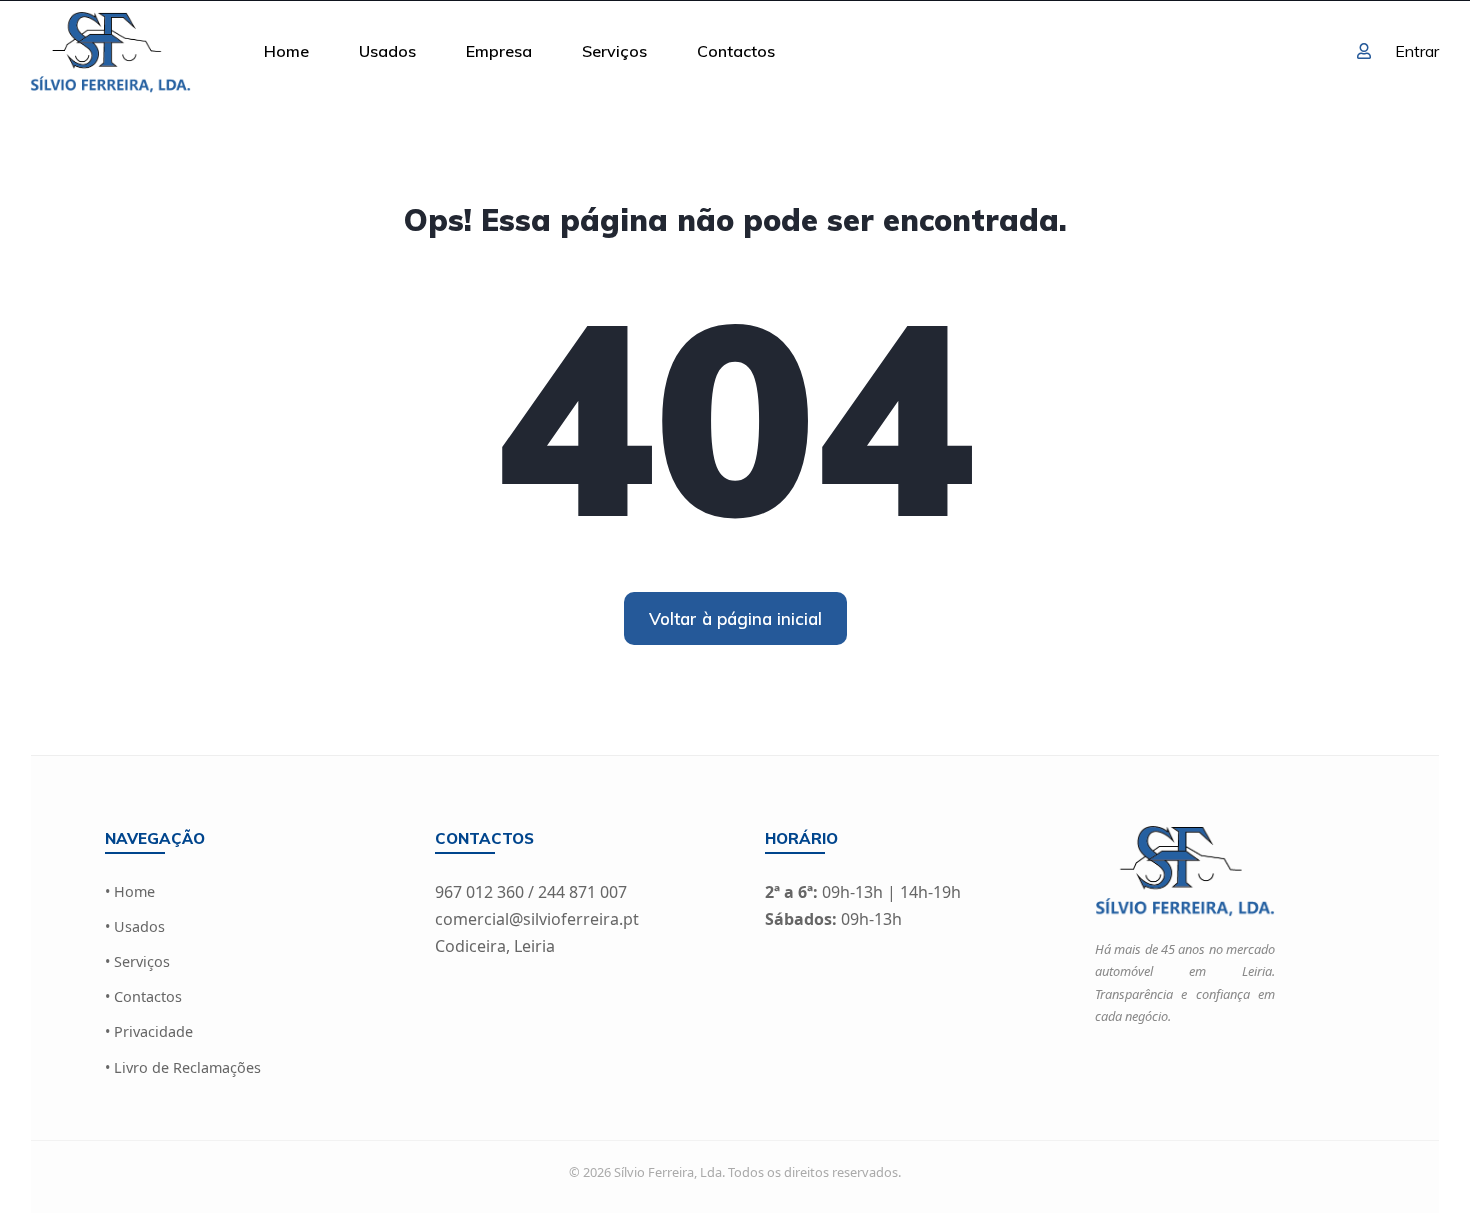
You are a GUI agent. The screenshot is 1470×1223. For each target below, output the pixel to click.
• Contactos (143, 996)
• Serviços (137, 961)
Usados (387, 51)
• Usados (135, 926)
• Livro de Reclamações (183, 1067)
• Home (130, 891)
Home (286, 51)
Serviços (614, 51)
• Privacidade (149, 1031)
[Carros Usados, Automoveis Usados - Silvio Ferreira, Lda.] (110, 51)
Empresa (499, 51)
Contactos (736, 51)
